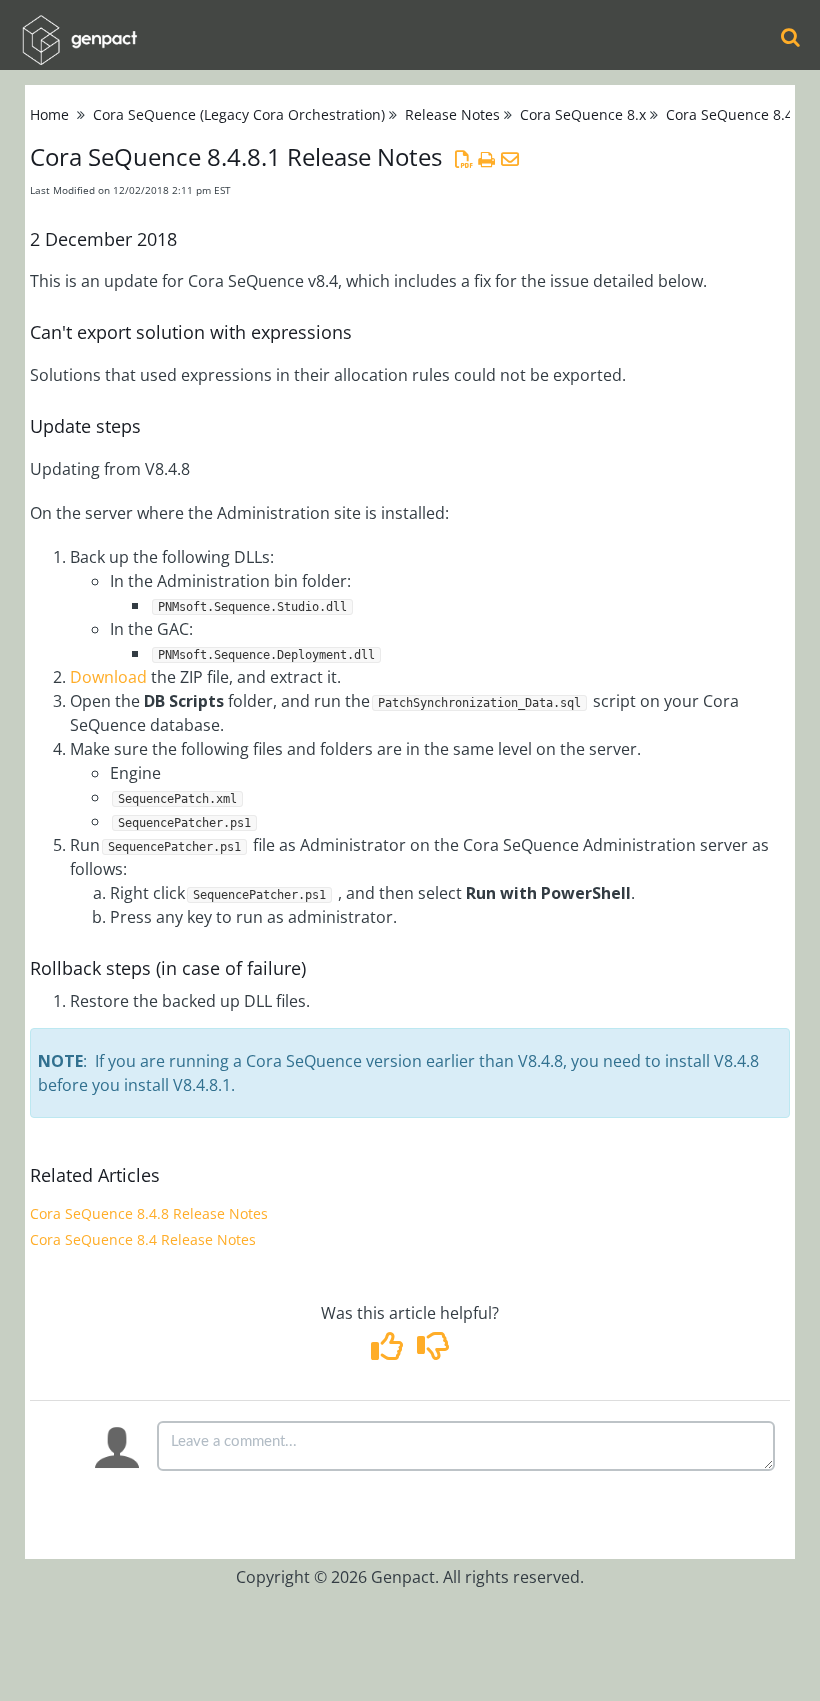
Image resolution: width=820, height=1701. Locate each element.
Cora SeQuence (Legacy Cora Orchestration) (239, 114)
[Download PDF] (463, 159)
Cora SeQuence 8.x (583, 114)
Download (108, 677)
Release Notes (452, 114)
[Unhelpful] (432, 1352)
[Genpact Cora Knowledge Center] (79, 26)
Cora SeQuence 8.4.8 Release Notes (149, 1213)
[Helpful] (389, 1352)
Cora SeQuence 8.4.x (735, 114)
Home (49, 114)
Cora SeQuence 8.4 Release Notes (143, 1239)
